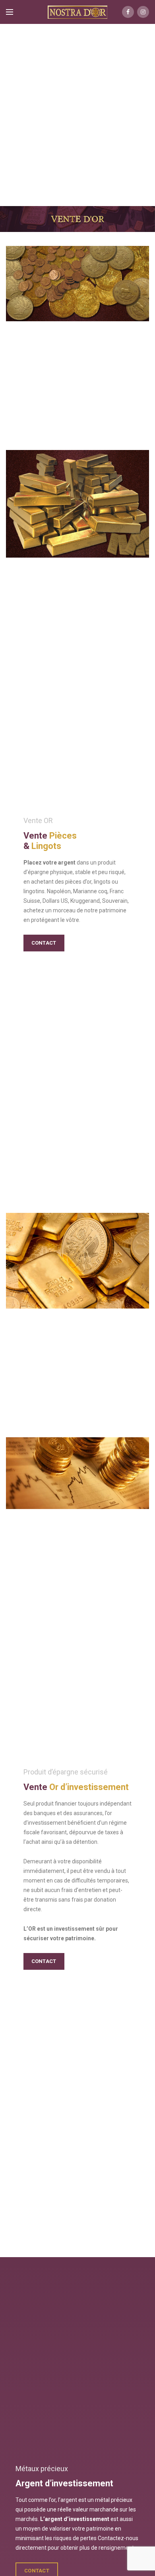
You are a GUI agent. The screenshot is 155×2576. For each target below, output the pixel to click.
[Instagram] (143, 12)
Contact (44, 943)
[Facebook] (128, 12)
